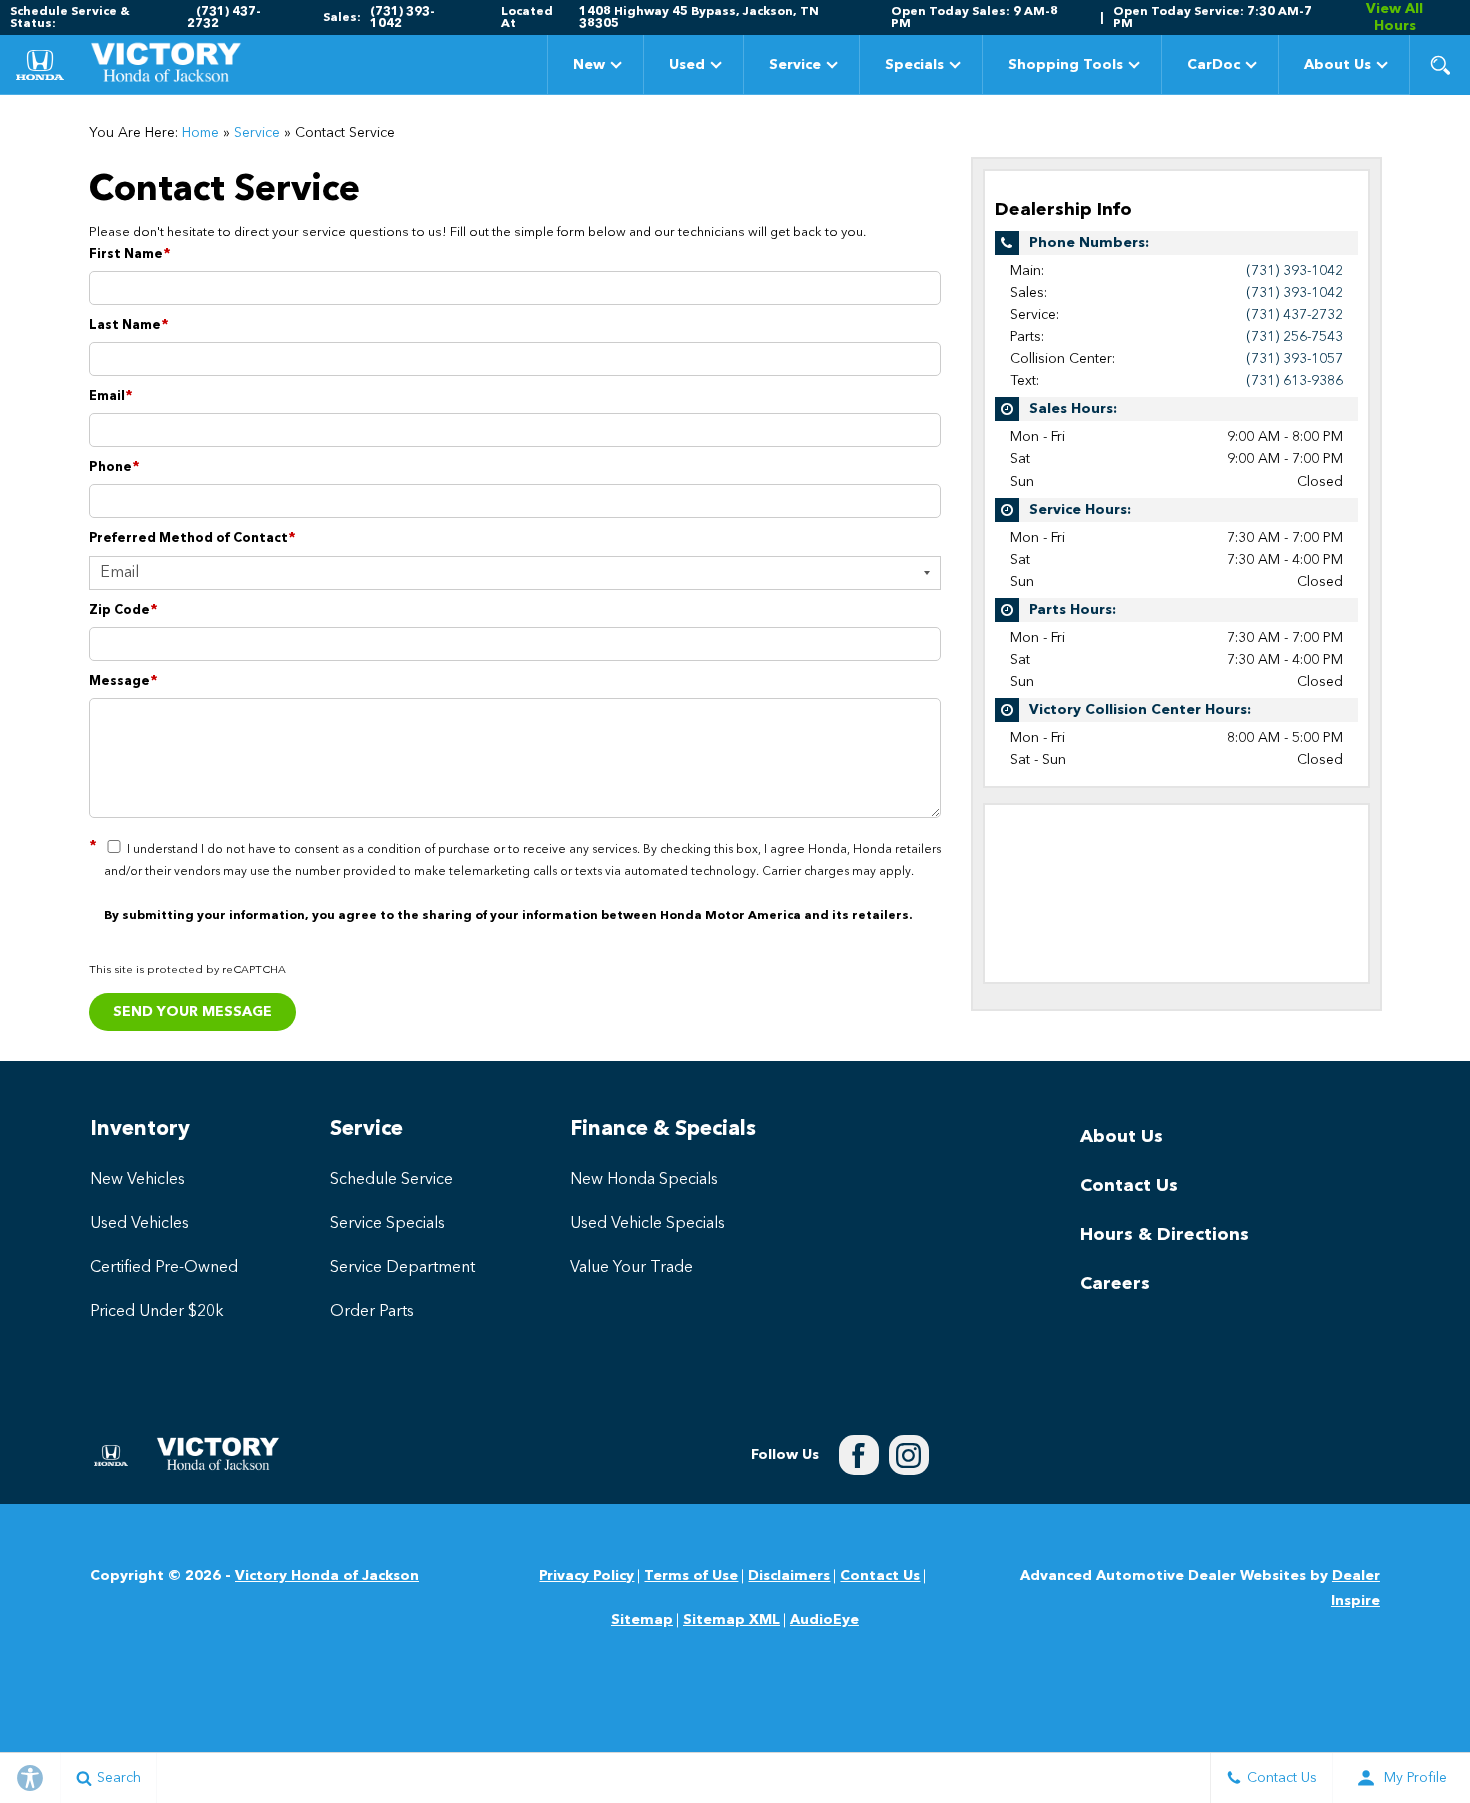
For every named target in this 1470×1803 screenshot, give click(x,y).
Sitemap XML (731, 1620)
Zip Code (123, 610)
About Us (1337, 65)
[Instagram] (909, 1455)
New (589, 65)
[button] (1440, 65)
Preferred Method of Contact (192, 538)
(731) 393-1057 (1294, 359)
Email (111, 396)
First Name (130, 254)
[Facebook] (859, 1455)
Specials (914, 68)
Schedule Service (391, 1180)
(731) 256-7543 (1294, 337)
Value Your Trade (631, 1268)
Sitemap (642, 1620)
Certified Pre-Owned (164, 1268)
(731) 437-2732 (1294, 315)
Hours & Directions (1164, 1235)
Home (200, 133)
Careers (1115, 1284)
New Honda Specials (644, 1180)
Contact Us (1129, 1186)
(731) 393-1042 (1294, 271)
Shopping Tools (1065, 65)
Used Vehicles (139, 1224)
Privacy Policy (586, 1576)
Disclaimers (789, 1576)
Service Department (402, 1268)
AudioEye (824, 1620)
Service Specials (387, 1224)
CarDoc (1213, 65)
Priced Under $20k (157, 1312)
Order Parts (372, 1312)
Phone (114, 467)
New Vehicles (137, 1180)
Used (687, 65)
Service (795, 65)
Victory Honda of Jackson (327, 1576)
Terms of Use (691, 1576)
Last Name (129, 325)
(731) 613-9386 (1294, 381)
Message (123, 681)
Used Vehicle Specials (647, 1224)
